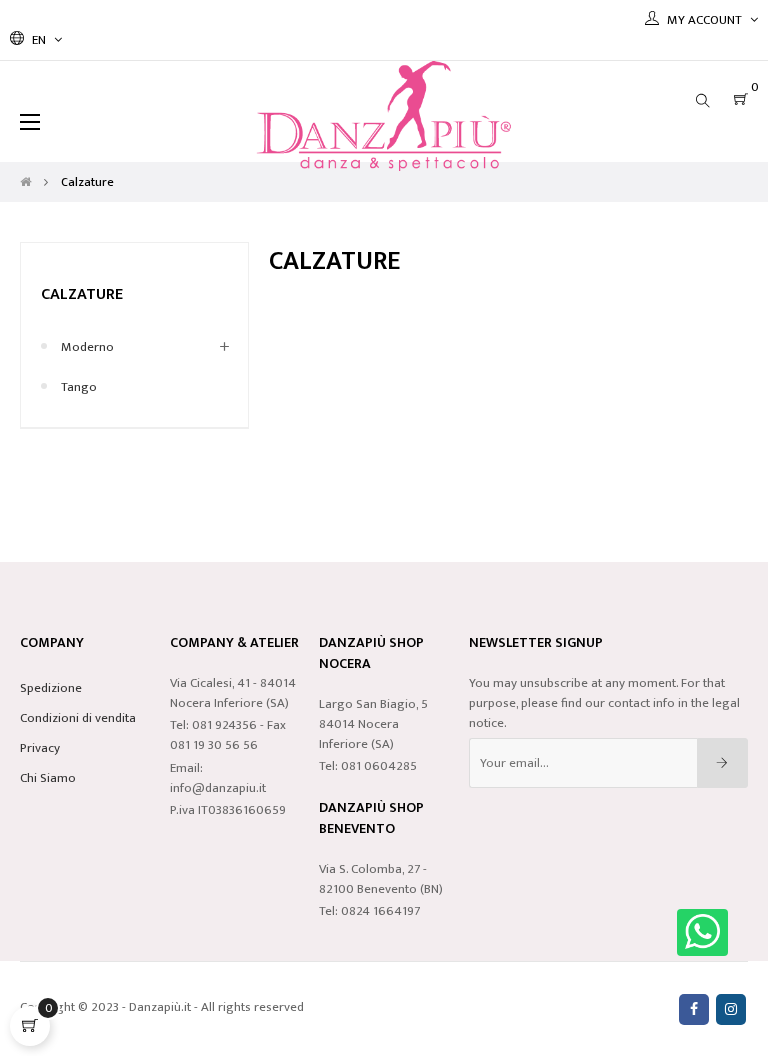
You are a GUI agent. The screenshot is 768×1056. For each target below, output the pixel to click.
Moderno (87, 347)
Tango (79, 387)
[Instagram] (731, 1009)
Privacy (40, 748)
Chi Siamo (48, 778)
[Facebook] (694, 1009)
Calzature (82, 294)
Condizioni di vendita (78, 718)
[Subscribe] (722, 763)
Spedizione (51, 688)
